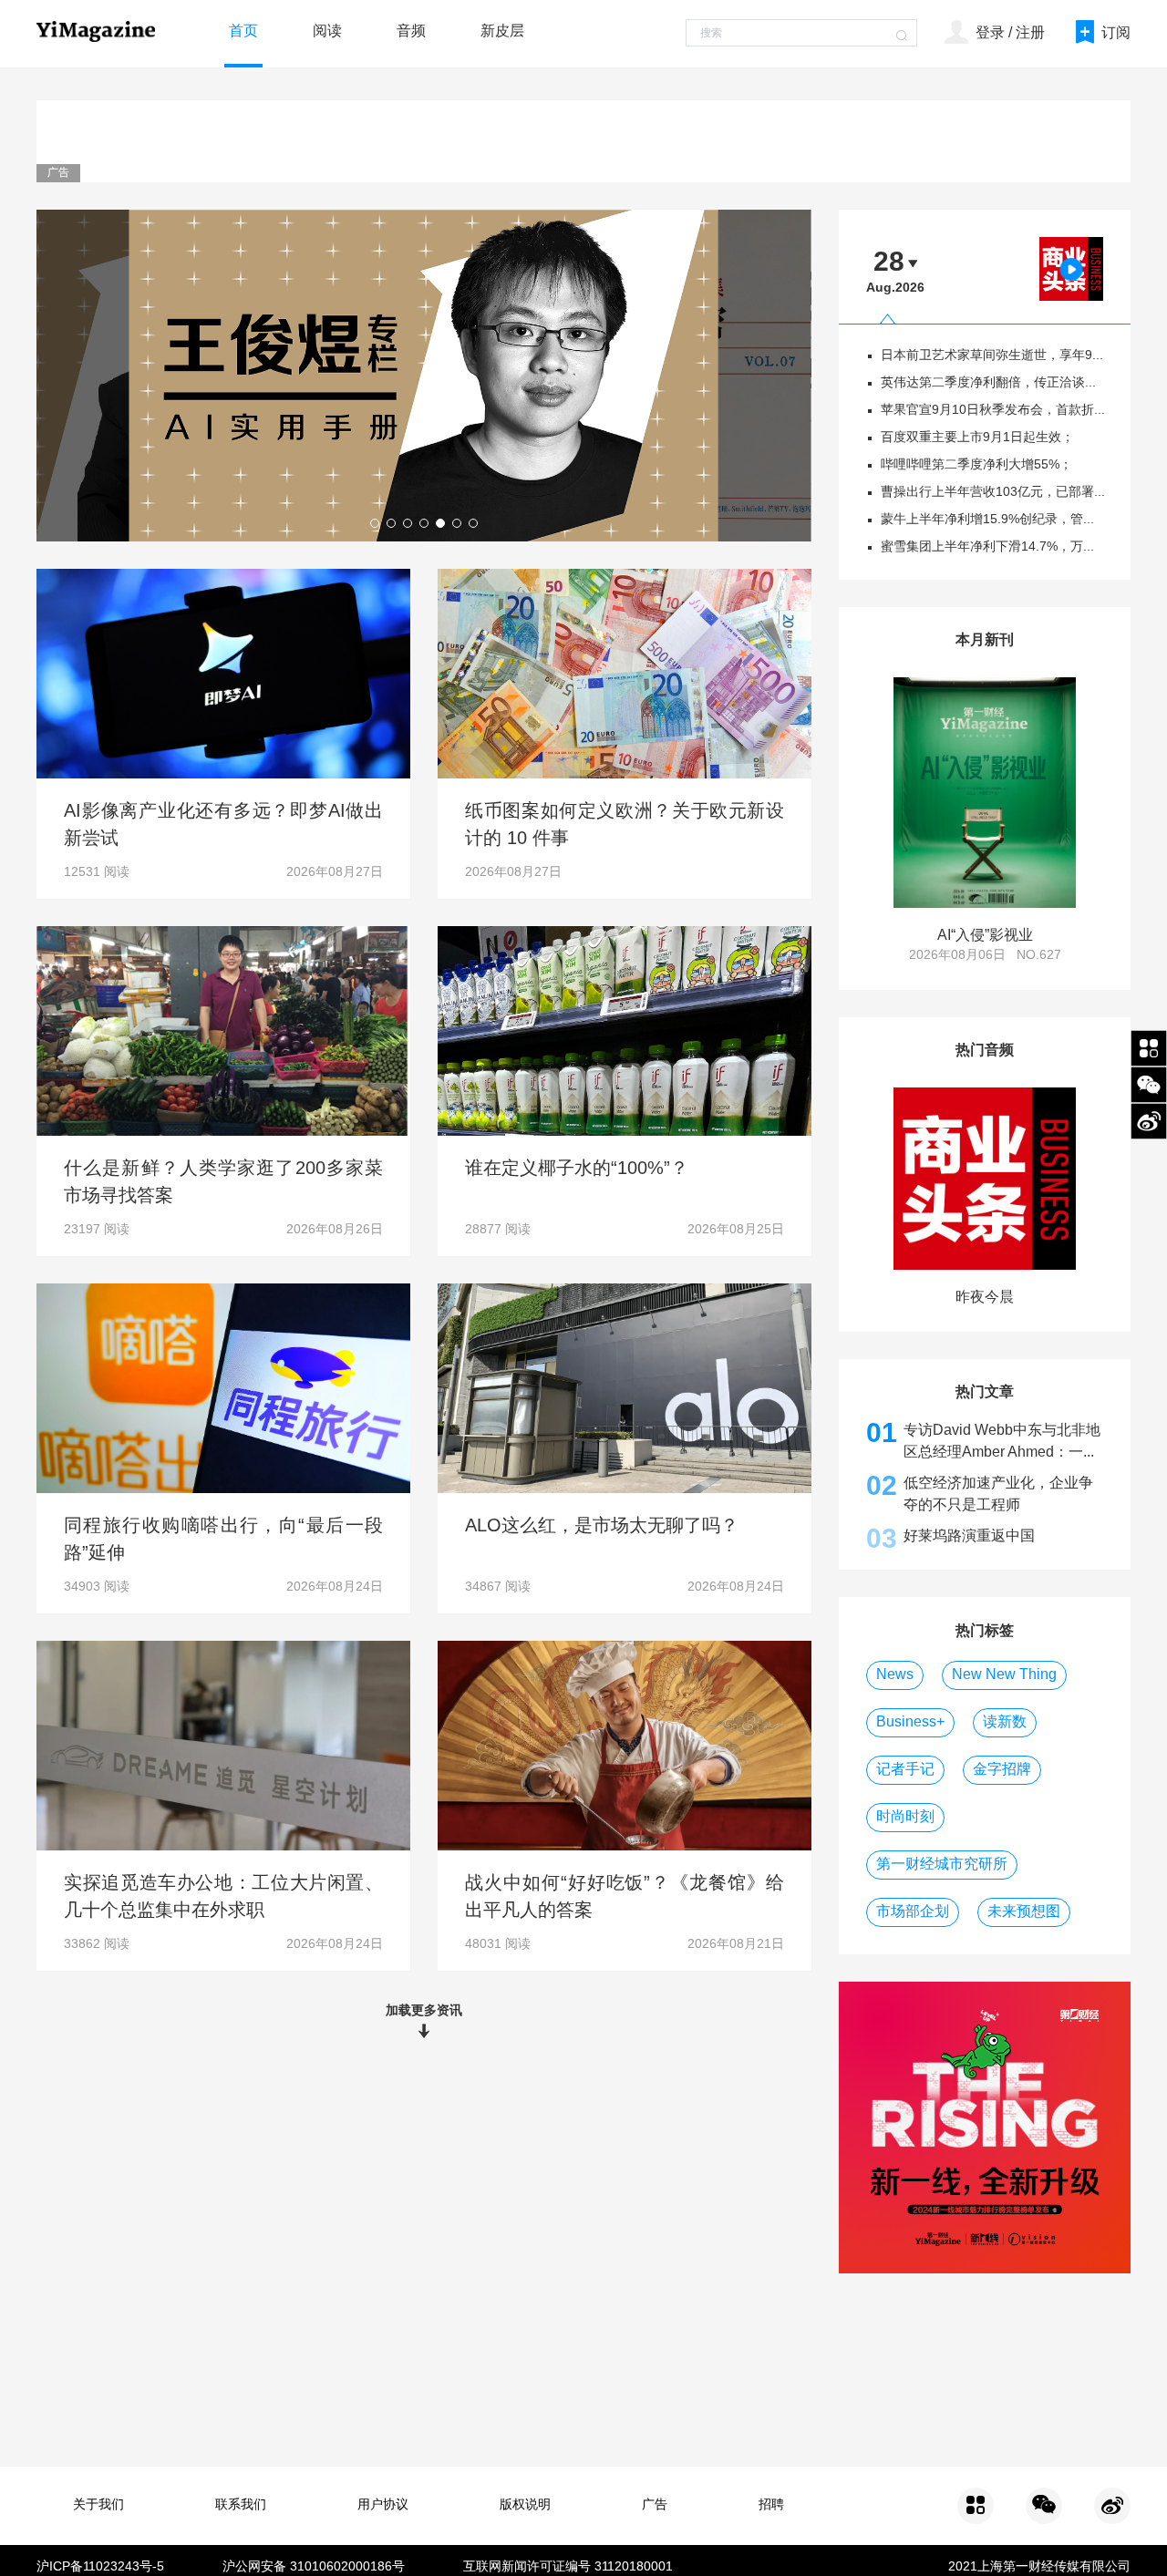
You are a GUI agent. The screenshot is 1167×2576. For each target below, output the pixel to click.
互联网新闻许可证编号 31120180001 (568, 2567)
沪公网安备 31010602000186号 (314, 2567)
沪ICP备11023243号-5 (100, 2567)
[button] (375, 523)
